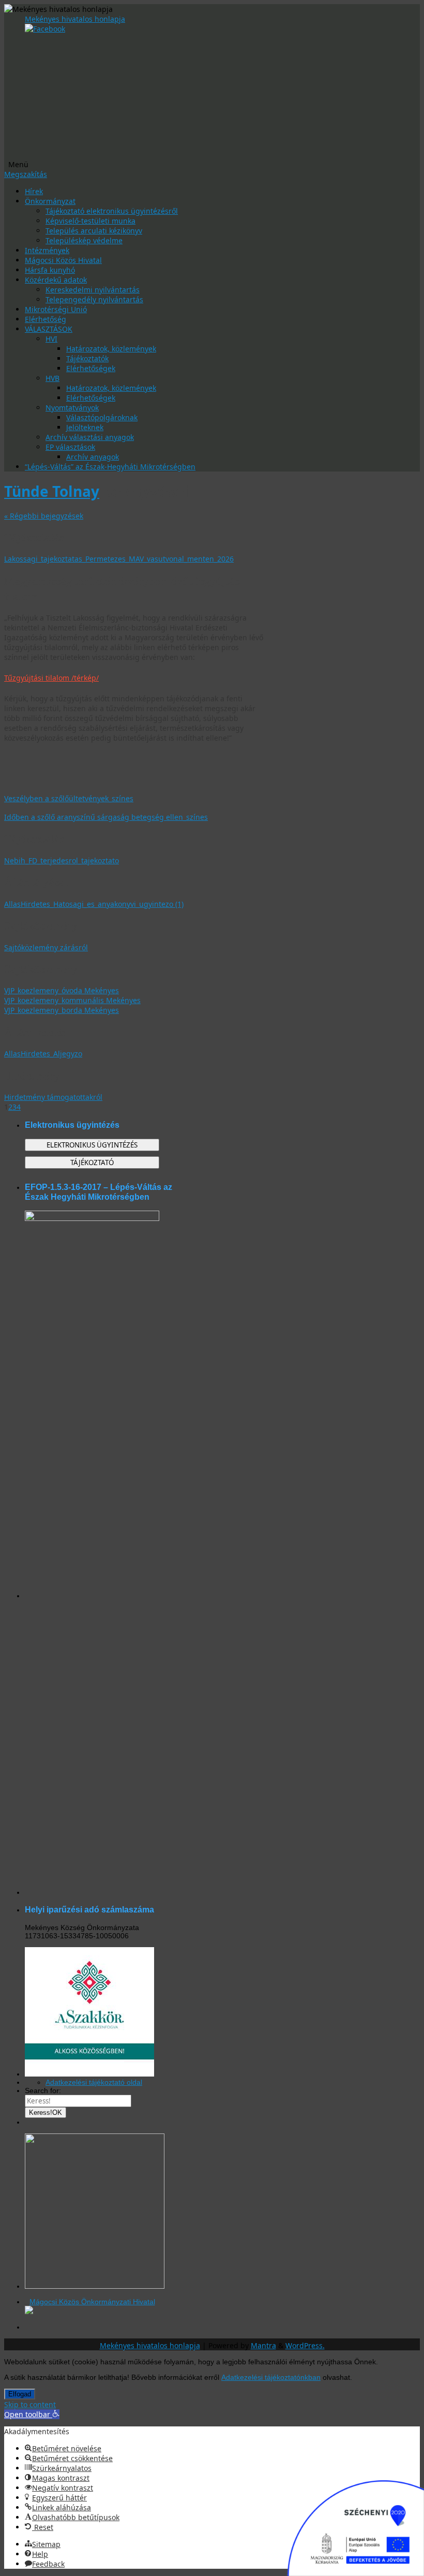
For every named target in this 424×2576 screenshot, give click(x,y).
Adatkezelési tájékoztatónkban (271, 2377)
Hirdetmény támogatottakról (53, 1097)
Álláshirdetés (35, 1032)
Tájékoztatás (34, 537)
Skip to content (30, 2404)
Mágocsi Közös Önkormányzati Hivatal (92, 2302)
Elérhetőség (46, 319)
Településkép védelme (84, 240)
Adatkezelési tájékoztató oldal (94, 2082)
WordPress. (305, 2345)
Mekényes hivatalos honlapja (75, 19)
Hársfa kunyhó (50, 270)
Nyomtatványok (72, 408)
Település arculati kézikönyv (94, 231)
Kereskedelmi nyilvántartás (93, 290)
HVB (52, 378)
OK (46, 2113)
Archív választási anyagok (90, 437)
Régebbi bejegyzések (44, 516)
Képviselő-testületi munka (90, 221)
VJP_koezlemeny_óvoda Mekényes (62, 990)
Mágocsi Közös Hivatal (63, 260)
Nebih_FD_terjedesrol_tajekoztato (62, 860)
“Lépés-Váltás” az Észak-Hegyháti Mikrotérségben (110, 467)
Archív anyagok (93, 457)
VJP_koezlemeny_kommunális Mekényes (72, 1000)
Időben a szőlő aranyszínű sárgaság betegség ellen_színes (106, 817)
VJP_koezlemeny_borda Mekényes (62, 1010)
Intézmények (47, 250)
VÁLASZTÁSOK (49, 329)
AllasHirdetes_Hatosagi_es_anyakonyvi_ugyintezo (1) (94, 904)
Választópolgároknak (102, 417)
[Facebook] (45, 29)
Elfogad (20, 2394)
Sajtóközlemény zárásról (46, 947)
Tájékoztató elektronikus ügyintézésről (112, 211)
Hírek (34, 191)
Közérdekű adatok (56, 280)
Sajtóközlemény (41, 925)
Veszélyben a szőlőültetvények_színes (69, 798)
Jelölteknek (85, 427)
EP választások (70, 447)
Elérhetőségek (91, 368)
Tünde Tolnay (52, 491)
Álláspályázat (36, 882)
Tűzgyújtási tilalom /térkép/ (51, 678)
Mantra (263, 2345)
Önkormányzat (50, 201)
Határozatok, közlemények (111, 349)
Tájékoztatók (87, 358)
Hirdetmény (32, 1076)
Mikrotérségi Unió (56, 309)
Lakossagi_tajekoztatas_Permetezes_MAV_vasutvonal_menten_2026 (119, 559)
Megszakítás (26, 174)
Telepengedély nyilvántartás (94, 299)
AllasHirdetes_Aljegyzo (43, 1054)
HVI (51, 339)
